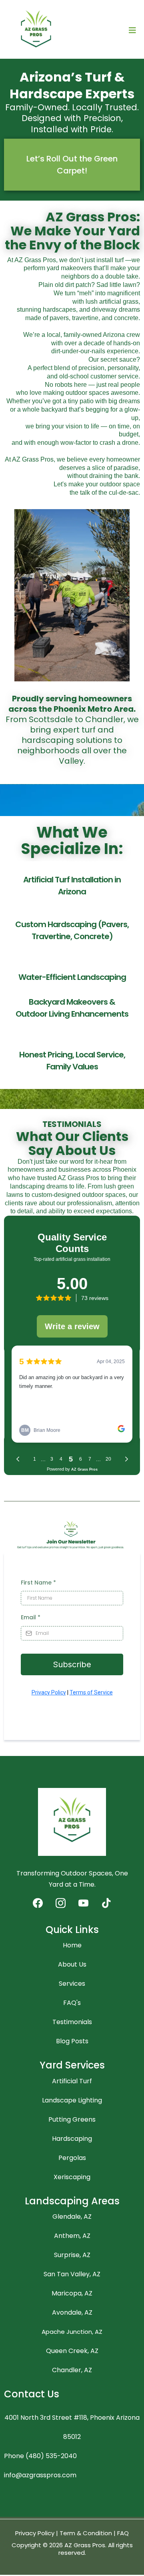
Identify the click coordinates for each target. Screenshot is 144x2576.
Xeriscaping (72, 2177)
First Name (38, 1583)
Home (72, 1945)
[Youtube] (83, 1903)
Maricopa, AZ (72, 2293)
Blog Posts (72, 2041)
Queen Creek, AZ (72, 2351)
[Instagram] (61, 1903)
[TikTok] (106, 1903)
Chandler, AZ (72, 2370)
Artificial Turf (72, 2081)
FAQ (123, 2533)
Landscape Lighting (72, 2100)
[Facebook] (38, 1903)
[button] (132, 31)
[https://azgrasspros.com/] (36, 31)
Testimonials (72, 2022)
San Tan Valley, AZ (72, 2274)
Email (31, 1617)
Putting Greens (72, 2119)
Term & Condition (86, 2533)
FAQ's (72, 2003)
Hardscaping (72, 2139)
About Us (72, 1964)
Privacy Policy (49, 1692)
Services (72, 1984)
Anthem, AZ (72, 2236)
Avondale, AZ (72, 2312)
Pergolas (72, 2158)
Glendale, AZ (72, 2217)
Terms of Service (91, 1692)
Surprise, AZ (72, 2255)
